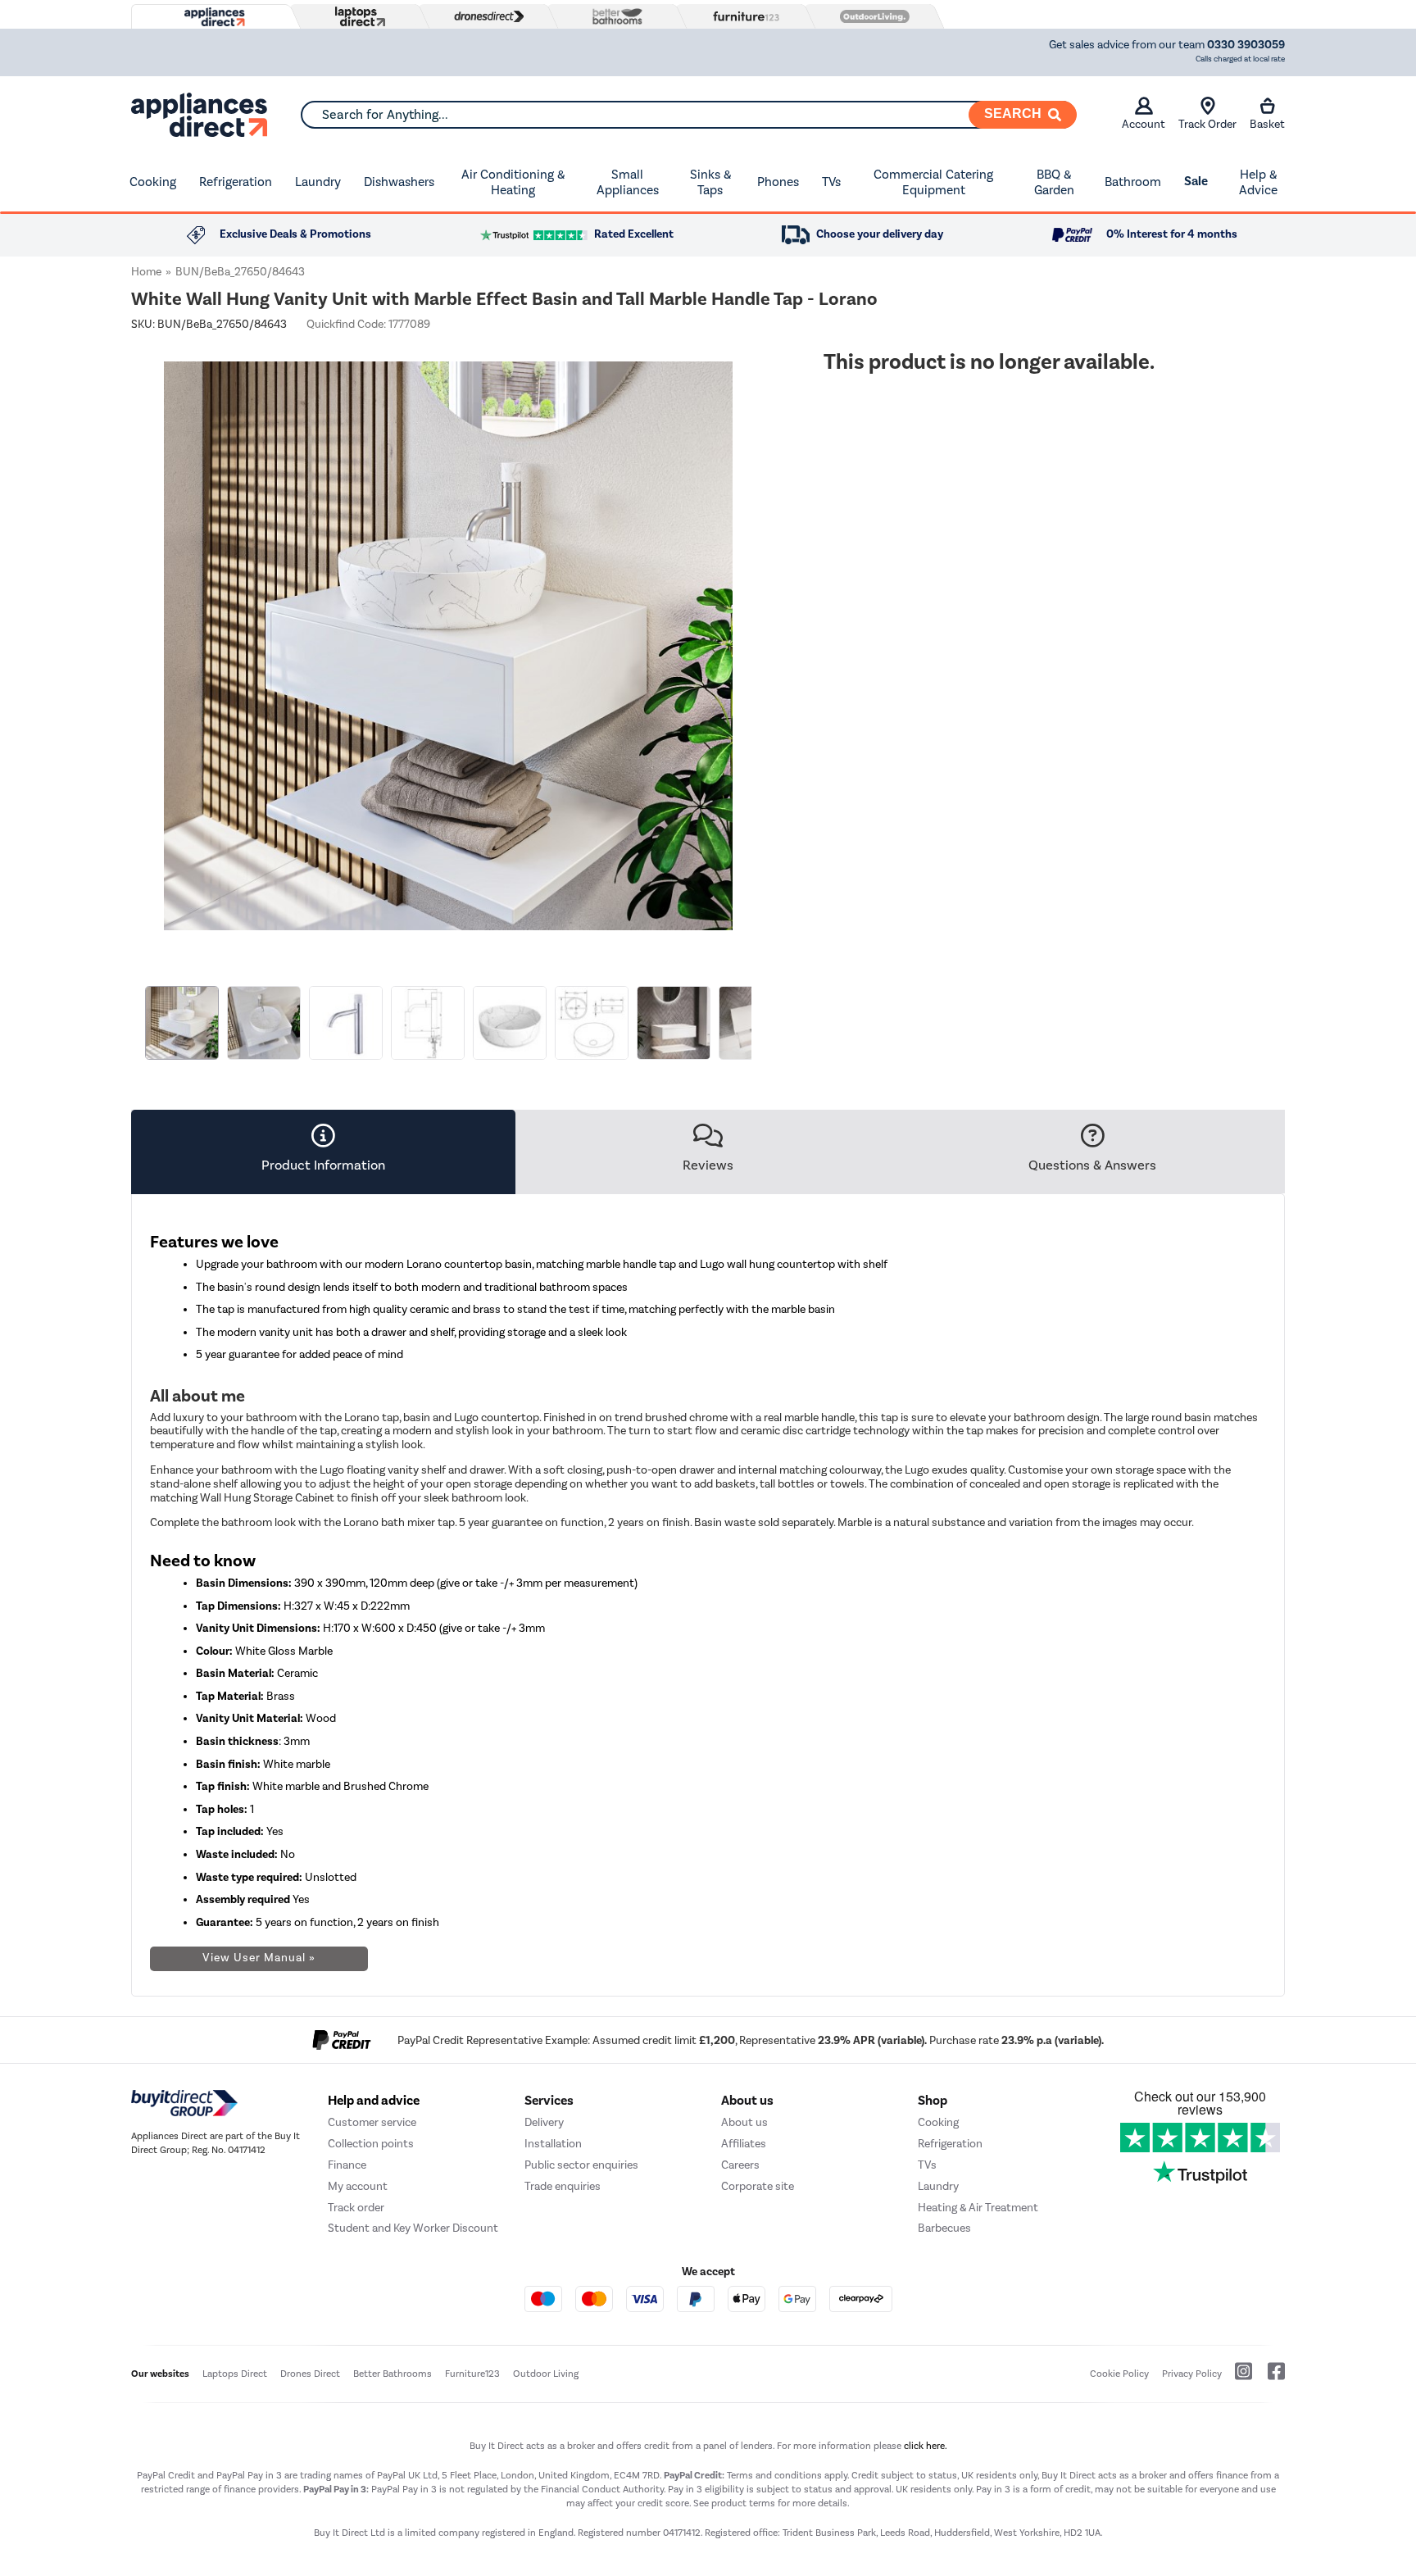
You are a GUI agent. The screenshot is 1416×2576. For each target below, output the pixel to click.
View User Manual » (259, 1958)
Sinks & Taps (710, 182)
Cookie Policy (1119, 2374)
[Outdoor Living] (871, 16)
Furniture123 (472, 2374)
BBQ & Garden (1054, 182)
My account (358, 2186)
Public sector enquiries (581, 2165)
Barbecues (944, 2228)
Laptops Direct (235, 2374)
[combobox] (688, 115)
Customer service (372, 2122)
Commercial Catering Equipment (933, 182)
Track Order (1207, 124)
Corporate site (758, 2186)
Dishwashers (399, 182)
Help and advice (374, 2101)
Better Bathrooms (393, 2374)
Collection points (371, 2144)
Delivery (544, 2122)
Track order (356, 2208)
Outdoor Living (546, 2374)
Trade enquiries (563, 2186)
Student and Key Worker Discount (413, 2228)
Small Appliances (628, 182)
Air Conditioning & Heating (513, 182)
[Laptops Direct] (356, 17)
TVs (831, 182)
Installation (553, 2144)
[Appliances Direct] (213, 17)
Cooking (153, 182)
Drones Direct (310, 2374)
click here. (926, 2446)
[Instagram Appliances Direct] (1238, 2378)
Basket (1267, 124)
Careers (740, 2165)
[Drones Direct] (485, 16)
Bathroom (1133, 182)
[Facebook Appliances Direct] (1270, 2378)
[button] (754, 636)
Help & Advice (1258, 182)
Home (146, 272)
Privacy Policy (1192, 2374)
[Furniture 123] (742, 16)
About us (744, 2122)
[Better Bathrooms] (614, 16)
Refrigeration (236, 182)
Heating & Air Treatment (978, 2208)
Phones (778, 182)
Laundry (318, 182)
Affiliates (744, 2144)
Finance (347, 2165)
